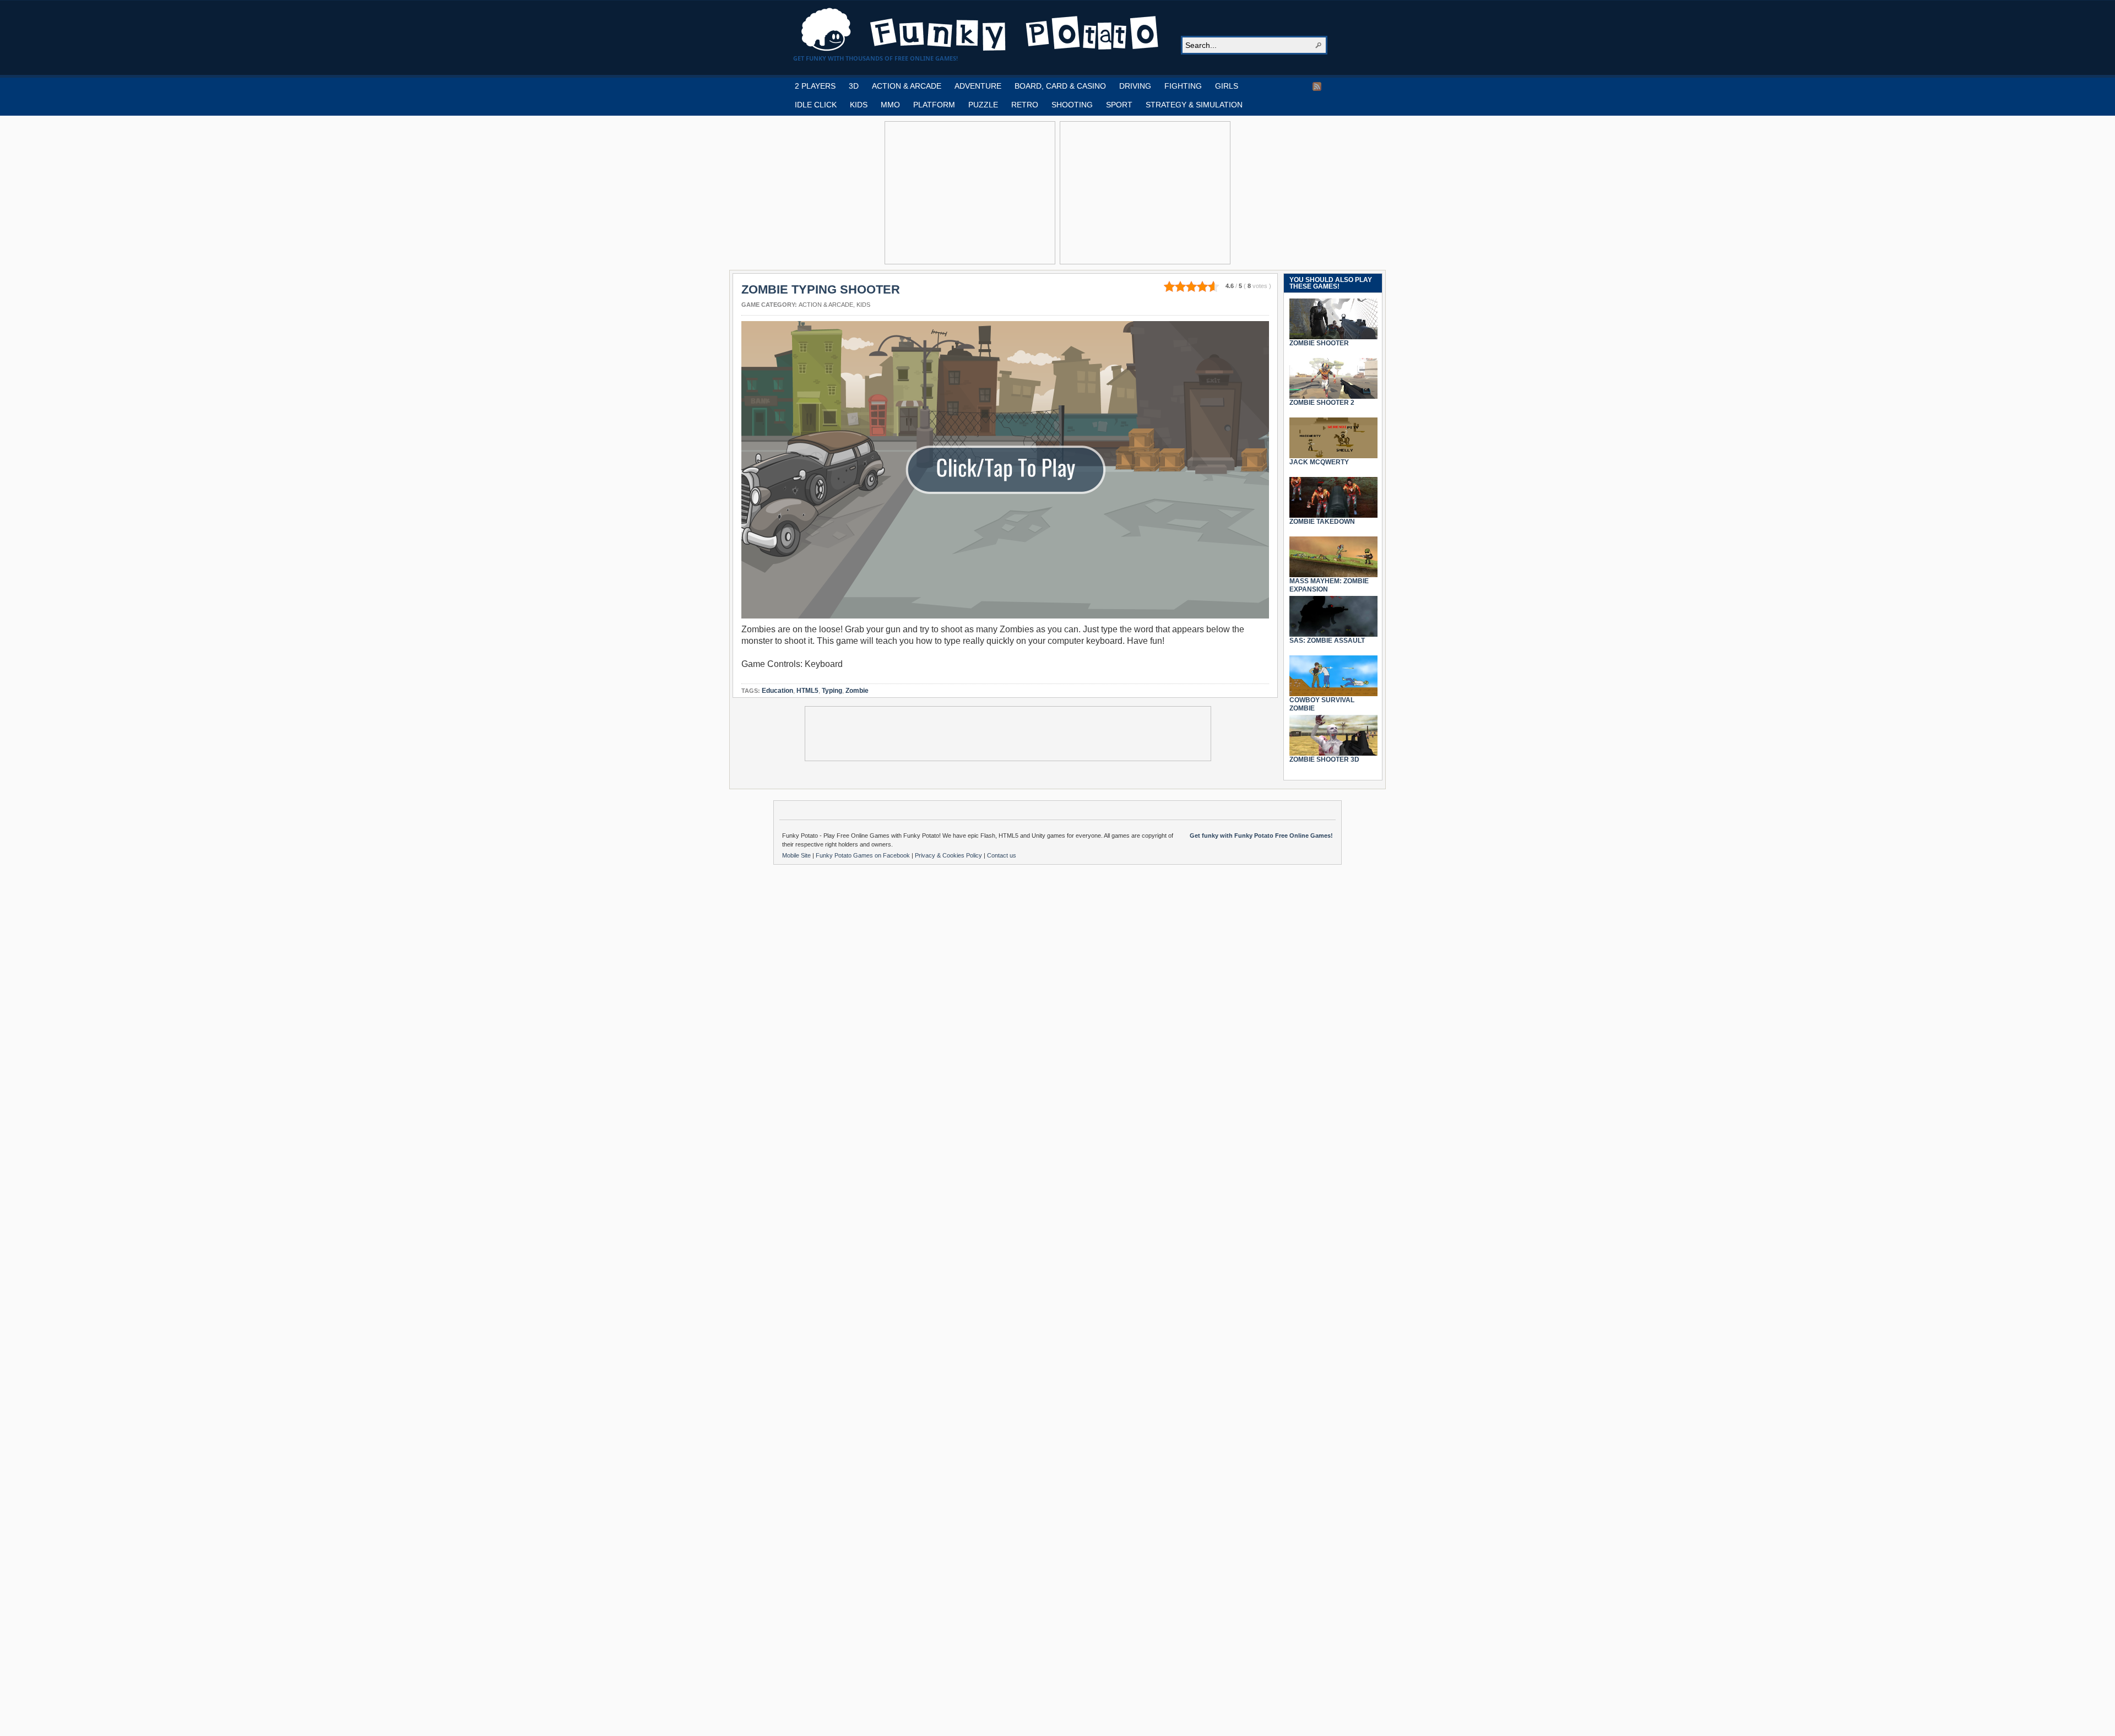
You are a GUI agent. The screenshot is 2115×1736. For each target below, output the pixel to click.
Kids (863, 305)
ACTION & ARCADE (907, 86)
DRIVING (1135, 86)
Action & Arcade (826, 305)
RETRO (1025, 105)
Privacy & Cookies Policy (949, 855)
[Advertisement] (970, 193)
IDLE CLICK (816, 105)
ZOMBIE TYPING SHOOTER (821, 289)
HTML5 (807, 691)
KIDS (859, 105)
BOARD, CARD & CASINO (1060, 86)
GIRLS (1227, 86)
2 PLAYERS (815, 86)
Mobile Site (797, 855)
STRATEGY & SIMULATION (1194, 105)
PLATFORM (934, 105)
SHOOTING (1072, 105)
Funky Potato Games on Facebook (864, 855)
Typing (832, 691)
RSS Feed (1317, 86)
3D (854, 86)
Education (777, 691)
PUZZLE (983, 105)
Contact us (1002, 855)
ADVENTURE (978, 86)
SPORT (1119, 105)
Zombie (857, 691)
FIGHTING (1183, 86)
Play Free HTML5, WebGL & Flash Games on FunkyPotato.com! (980, 30)
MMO (890, 105)
